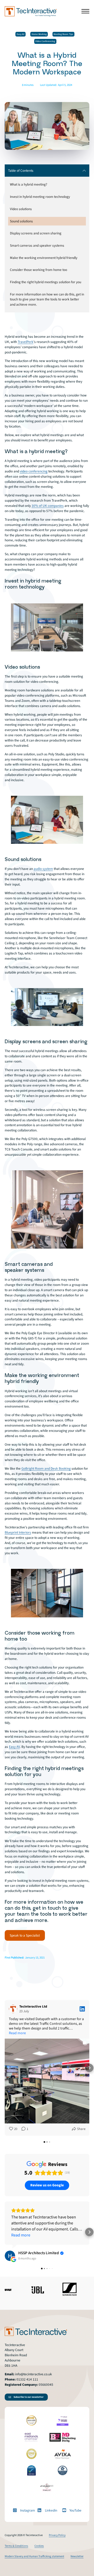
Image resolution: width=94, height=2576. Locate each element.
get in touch (47, 1908)
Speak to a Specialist (25, 1935)
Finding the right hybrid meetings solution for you (46, 282)
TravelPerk (26, 342)
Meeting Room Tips (63, 34)
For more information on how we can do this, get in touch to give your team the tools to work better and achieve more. (47, 299)
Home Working (39, 34)
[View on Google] (10, 2256)
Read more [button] (17, 2033)
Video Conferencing (45, 41)
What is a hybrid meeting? (29, 184)
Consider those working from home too (39, 270)
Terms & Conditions (16, 2546)
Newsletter (77, 2556)
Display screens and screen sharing (36, 233)
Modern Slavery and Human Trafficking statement (34, 2556)
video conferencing (34, 471)
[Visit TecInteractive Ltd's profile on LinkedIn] (14, 2009)
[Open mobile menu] (85, 11)
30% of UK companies (48, 506)
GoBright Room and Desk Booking (46, 1468)
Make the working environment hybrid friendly (44, 258)
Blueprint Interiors (18, 1532)
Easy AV (21, 34)
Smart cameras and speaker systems (37, 245)
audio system (43, 869)
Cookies (39, 2546)
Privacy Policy (57, 2535)
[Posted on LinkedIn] (82, 2009)
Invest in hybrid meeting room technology (40, 197)
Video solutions (21, 209)
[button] (5, 2068)
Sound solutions (21, 221)
